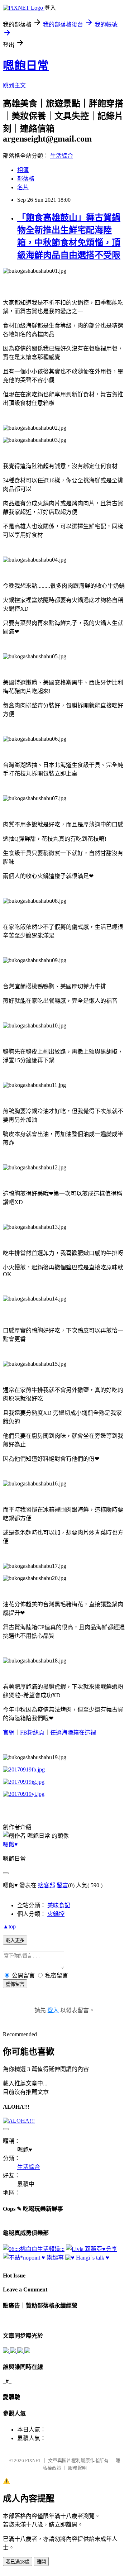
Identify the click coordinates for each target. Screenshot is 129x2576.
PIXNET (33, 2460)
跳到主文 (14, 85)
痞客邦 (47, 1885)
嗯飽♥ (10, 1844)
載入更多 (15, 1940)
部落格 (26, 179)
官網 (9, 1733)
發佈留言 (15, 1984)
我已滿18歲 (18, 2562)
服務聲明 (77, 2468)
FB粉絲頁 (32, 1733)
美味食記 (59, 1905)
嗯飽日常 (26, 66)
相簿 (23, 170)
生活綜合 (62, 156)
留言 (62, 1885)
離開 (41, 2562)
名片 (23, 187)
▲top (9, 1926)
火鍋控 (56, 1914)
